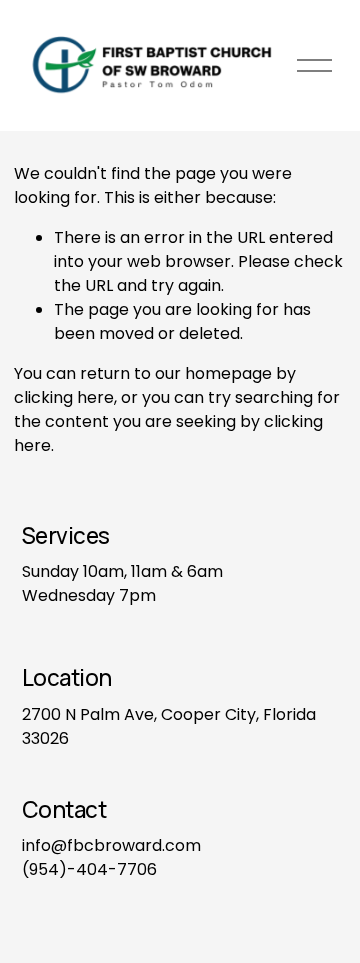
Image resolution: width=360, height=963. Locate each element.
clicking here (64, 397)
